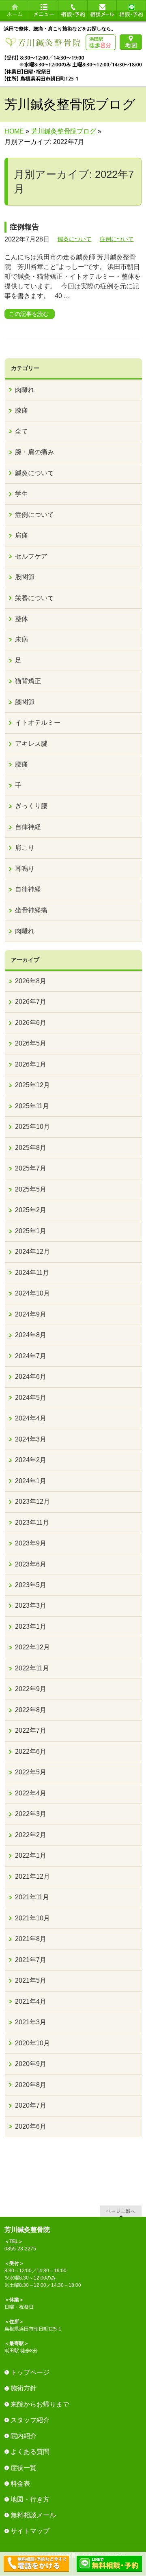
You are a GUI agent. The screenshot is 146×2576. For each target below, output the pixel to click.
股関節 (25, 577)
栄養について (34, 598)
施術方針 (24, 2388)
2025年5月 (31, 1189)
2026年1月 (31, 1064)
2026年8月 (31, 981)
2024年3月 (31, 1439)
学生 (21, 494)
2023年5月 (31, 1585)
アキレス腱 (31, 744)
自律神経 (28, 827)
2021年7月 (31, 1960)
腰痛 (21, 764)
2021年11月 (32, 1897)
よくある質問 (30, 2452)
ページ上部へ (121, 2211)
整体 (21, 619)
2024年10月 (32, 1293)
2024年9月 (31, 1314)
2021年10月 (32, 1918)
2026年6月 (31, 1023)
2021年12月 (32, 1876)
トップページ (30, 2372)
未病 (21, 639)
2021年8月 (31, 1939)
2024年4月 (31, 1418)
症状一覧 (24, 2468)
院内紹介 (24, 2436)
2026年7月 (31, 1002)
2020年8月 (31, 2085)
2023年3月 (31, 1606)
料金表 (20, 2484)
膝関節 (25, 702)
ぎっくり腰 (31, 806)
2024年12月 (32, 1252)
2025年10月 (32, 1127)
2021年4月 (31, 2001)
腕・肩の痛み (34, 452)
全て (21, 431)
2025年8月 (31, 1148)
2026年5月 (31, 1043)
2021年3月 (31, 2022)
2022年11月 (32, 1668)
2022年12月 (32, 1647)
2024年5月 (31, 1398)
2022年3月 (31, 1814)
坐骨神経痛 (31, 910)
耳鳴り (25, 869)
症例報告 (24, 227)
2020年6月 (31, 2126)
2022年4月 (31, 1793)
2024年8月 (31, 1335)
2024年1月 (31, 1481)
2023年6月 (31, 1564)
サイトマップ (30, 2531)
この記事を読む (29, 314)
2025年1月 (31, 1231)
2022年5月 (31, 1772)
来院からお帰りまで (40, 2404)
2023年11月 (32, 1523)
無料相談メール (33, 2515)
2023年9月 (31, 1543)
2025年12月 (32, 1085)
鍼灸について (75, 239)
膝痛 (21, 410)
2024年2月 (31, 1460)
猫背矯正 (28, 681)
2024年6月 (31, 1377)
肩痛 (21, 535)
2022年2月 (31, 1835)
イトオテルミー (38, 723)
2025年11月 (32, 1106)
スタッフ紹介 (30, 2420)
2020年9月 (31, 2064)
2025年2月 (31, 1210)
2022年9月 (31, 1689)
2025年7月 (31, 1168)
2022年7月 (31, 1730)
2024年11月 (32, 1273)
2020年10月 (32, 2043)
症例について (117, 239)
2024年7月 (31, 1356)
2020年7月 (31, 2105)
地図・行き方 (30, 2499)
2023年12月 (32, 1502)
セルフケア (31, 556)
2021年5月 (31, 1980)
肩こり (25, 848)
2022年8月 (31, 1710)
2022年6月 (31, 1752)
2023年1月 (31, 1627)
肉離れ (25, 390)
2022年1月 (31, 1855)
